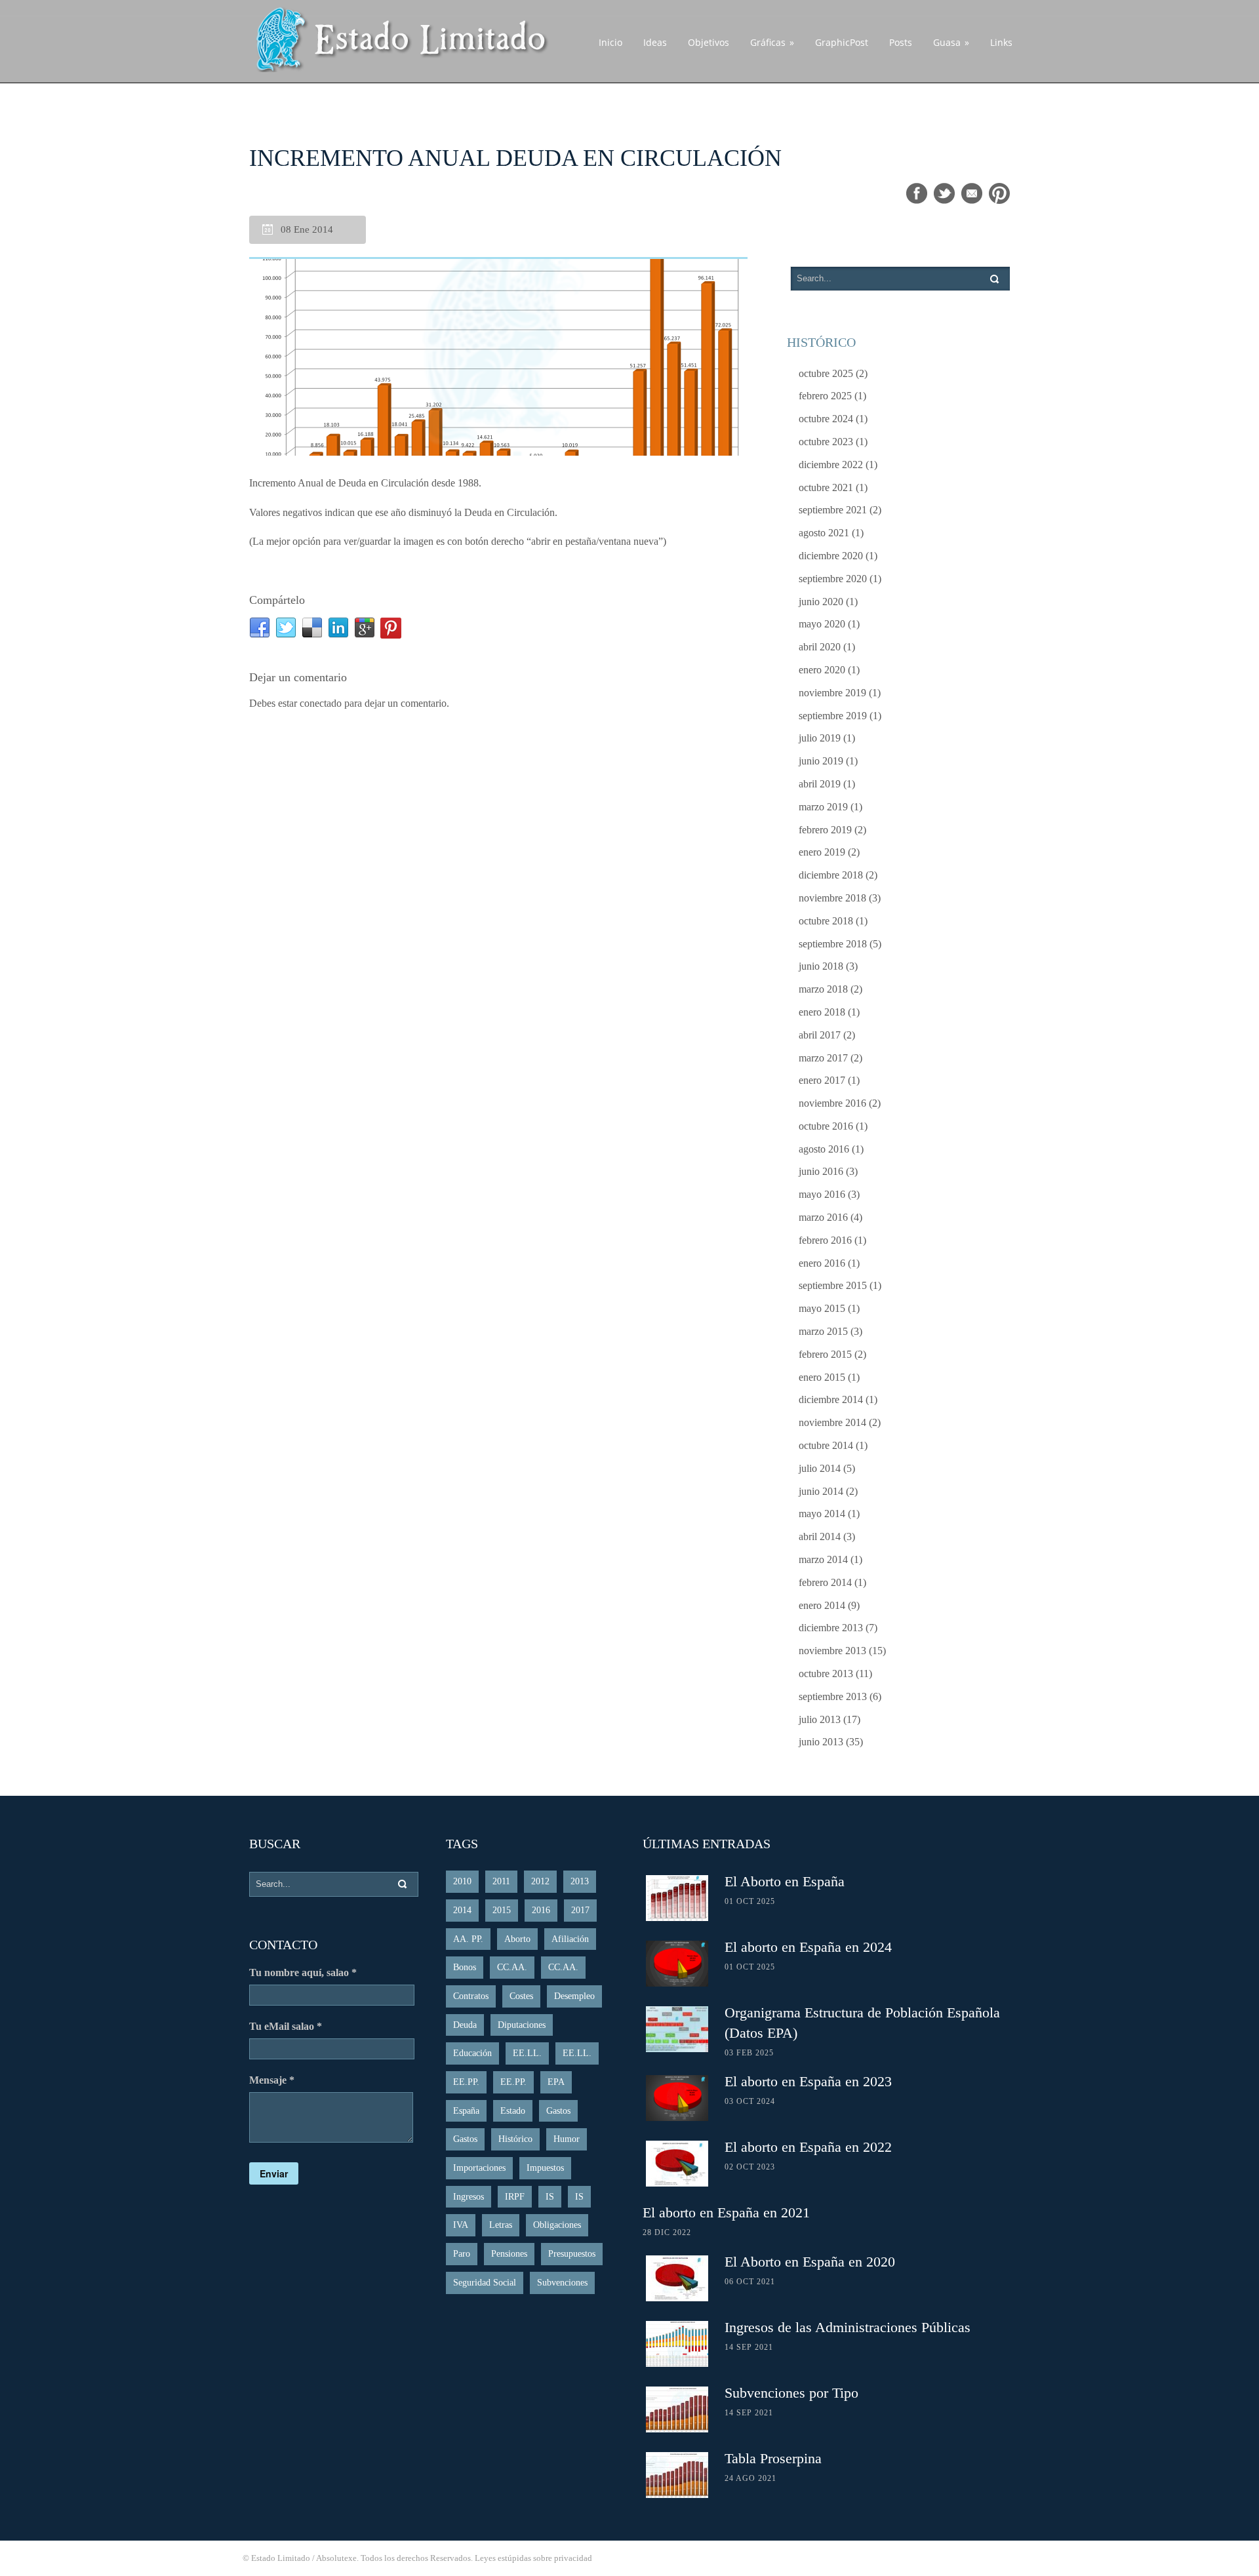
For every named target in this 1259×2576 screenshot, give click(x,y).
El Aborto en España (785, 1881)
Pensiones (509, 2254)
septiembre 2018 (833, 944)
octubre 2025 (826, 373)
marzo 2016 (823, 1217)
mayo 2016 (822, 1194)
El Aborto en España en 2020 (810, 2262)
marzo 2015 (823, 1331)
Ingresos (469, 2197)
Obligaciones (557, 2225)
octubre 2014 (826, 1445)
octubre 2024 (826, 419)
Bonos (465, 1967)
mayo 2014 (822, 1514)
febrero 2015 (825, 1354)
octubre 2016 (826, 1126)
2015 (502, 1910)
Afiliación (570, 1939)
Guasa (951, 42)
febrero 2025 (825, 396)
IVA (461, 2225)
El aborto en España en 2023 (808, 2081)
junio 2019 (821, 761)
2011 (501, 1881)
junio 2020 (821, 602)
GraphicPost (842, 42)
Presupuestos (572, 2254)
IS (550, 2197)
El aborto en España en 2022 (808, 2147)
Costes (521, 1996)
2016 (541, 1910)
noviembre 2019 (832, 693)
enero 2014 (822, 1605)
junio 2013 (821, 1742)
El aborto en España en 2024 (808, 1947)
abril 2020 (820, 647)
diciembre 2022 (831, 465)
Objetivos (709, 42)
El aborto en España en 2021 (726, 2212)
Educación (472, 2053)
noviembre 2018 (832, 898)
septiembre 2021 (833, 510)
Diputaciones (522, 2025)
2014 (462, 1910)
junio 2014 (821, 1491)
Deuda (465, 2025)
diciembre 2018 (831, 875)
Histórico (515, 2139)
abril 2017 (820, 1035)
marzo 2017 (823, 1058)
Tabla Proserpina (773, 2458)
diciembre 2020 (831, 556)
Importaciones (479, 2168)
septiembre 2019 (833, 716)
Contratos (471, 1996)
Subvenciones (562, 2283)
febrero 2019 (825, 830)
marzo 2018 (823, 989)
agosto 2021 (824, 533)
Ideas (655, 42)
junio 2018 (821, 966)
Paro (462, 2254)
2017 (580, 1910)
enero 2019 (822, 852)
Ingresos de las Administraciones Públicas (848, 2327)
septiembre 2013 (833, 1696)
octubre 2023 (826, 442)
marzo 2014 (823, 1559)
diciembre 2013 (831, 1628)
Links (1001, 42)
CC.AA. (512, 1967)
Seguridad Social (485, 2283)
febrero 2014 (825, 1582)
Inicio (610, 42)
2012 (540, 1881)
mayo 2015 (822, 1308)
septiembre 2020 (833, 579)
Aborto (517, 1939)
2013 (580, 1881)
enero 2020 (822, 670)
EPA (556, 2082)
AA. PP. (468, 1939)
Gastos (558, 2111)
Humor (567, 2139)
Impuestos (545, 2168)
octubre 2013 (826, 1674)
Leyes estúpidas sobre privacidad (533, 2558)
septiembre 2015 (833, 1285)
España (466, 2111)
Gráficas (772, 42)
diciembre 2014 (831, 1399)
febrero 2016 (825, 1240)
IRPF (515, 2197)
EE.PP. (466, 2082)
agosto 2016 (824, 1149)
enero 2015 (822, 1377)
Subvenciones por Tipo (791, 2393)
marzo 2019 (823, 807)
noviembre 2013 (832, 1651)
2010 (462, 1881)
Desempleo (574, 1996)
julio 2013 (820, 1719)
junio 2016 (821, 1171)
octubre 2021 (826, 487)
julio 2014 (820, 1468)
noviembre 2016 (832, 1103)
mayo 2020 (822, 624)
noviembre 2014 (832, 1422)
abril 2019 (820, 784)
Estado (513, 2111)
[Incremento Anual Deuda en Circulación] (498, 357)
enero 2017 (822, 1080)
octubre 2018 (826, 921)
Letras (501, 2225)
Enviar (274, 2173)
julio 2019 (820, 738)
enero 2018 (822, 1012)
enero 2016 (822, 1263)
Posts (901, 42)
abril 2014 (820, 1536)
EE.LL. (527, 2053)
